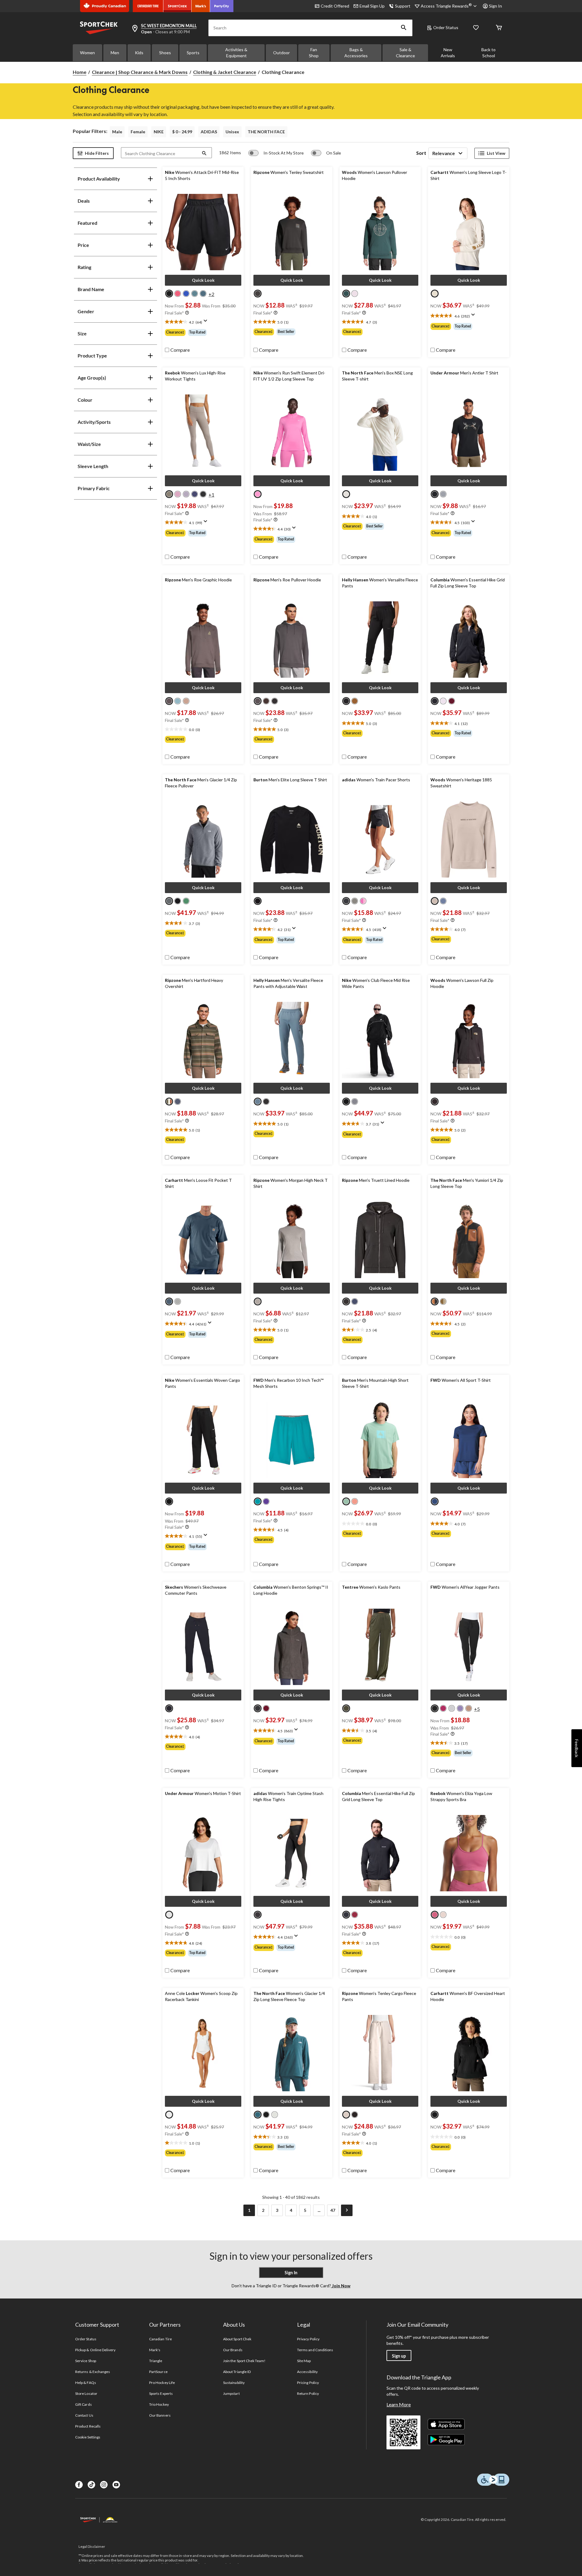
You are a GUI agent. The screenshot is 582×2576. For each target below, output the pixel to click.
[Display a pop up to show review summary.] (207, 323)
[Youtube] (116, 2485)
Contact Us (84, 2415)
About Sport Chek (237, 2339)
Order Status (446, 27)
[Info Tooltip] (187, 313)
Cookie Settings (88, 2437)
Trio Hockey (159, 2404)
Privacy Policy (308, 2339)
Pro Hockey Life (162, 2383)
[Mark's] (201, 6)
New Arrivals (448, 53)
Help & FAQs (85, 2383)
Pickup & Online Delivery (95, 2350)
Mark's (155, 2350)
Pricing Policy (308, 2383)
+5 (477, 1709)
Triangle (156, 2361)
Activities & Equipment (236, 53)
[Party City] (222, 6)
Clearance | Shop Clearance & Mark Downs (140, 72)
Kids (139, 53)
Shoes (165, 53)
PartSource (158, 2372)
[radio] (169, 294)
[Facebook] (79, 2485)
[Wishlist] (476, 28)
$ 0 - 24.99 (182, 132)
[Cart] (499, 28)
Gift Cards (83, 2404)
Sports (193, 53)
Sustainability (234, 2383)
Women (87, 53)
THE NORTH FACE (266, 132)
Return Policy (308, 2393)
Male (117, 132)
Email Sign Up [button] (372, 6)
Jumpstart (231, 2393)
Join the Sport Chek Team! (244, 2361)
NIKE (159, 132)
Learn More (399, 2404)
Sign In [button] (495, 6)
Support (403, 6)
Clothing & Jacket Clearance (225, 72)
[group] (203, 332)
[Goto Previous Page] (235, 2210)
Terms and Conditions (315, 2350)
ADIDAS (209, 132)
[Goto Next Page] (347, 2210)
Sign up (399, 2356)
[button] (404, 28)
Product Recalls (88, 2426)
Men (115, 53)
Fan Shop (314, 53)
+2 (211, 294)
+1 (211, 495)
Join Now (341, 2286)
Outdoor (281, 53)
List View (496, 153)
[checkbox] (177, 350)
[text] (203, 322)
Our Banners (160, 2415)
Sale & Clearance (405, 53)
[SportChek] (177, 6)
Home (80, 72)
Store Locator (86, 2393)
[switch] (276, 153)
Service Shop (85, 2361)
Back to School (488, 53)
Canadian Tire (161, 2339)
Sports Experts (161, 2393)
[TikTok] (91, 2485)
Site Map (304, 2361)
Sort (421, 153)
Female (138, 132)
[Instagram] (104, 2485)
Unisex (232, 132)
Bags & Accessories (356, 53)
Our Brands (233, 2350)
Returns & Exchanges (93, 2372)
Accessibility (307, 2372)
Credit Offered (335, 6)
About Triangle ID (237, 2372)
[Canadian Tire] (148, 6)
